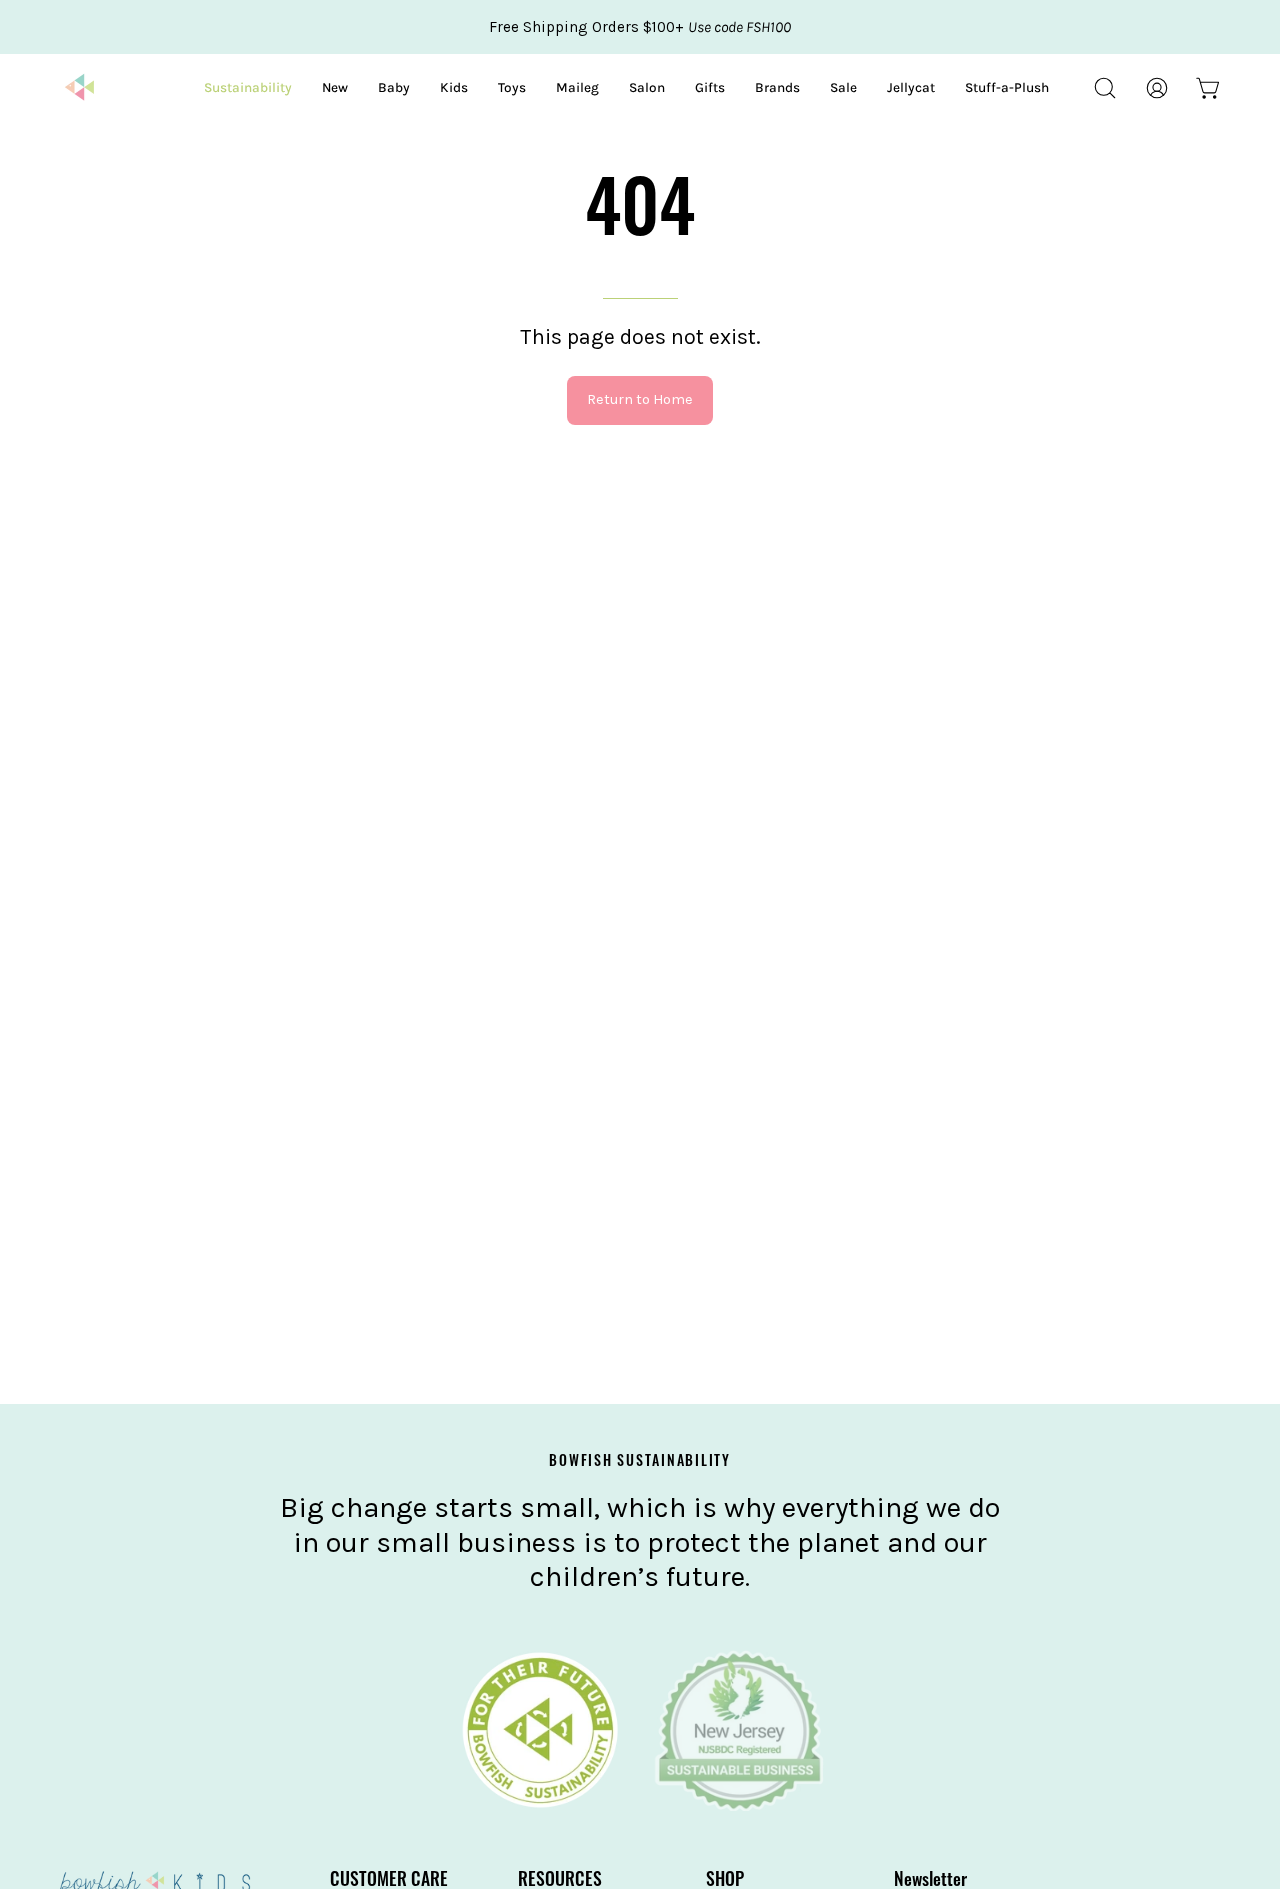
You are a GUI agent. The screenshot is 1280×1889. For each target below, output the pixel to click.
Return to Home (640, 399)
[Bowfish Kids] (80, 88)
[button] (1105, 88)
